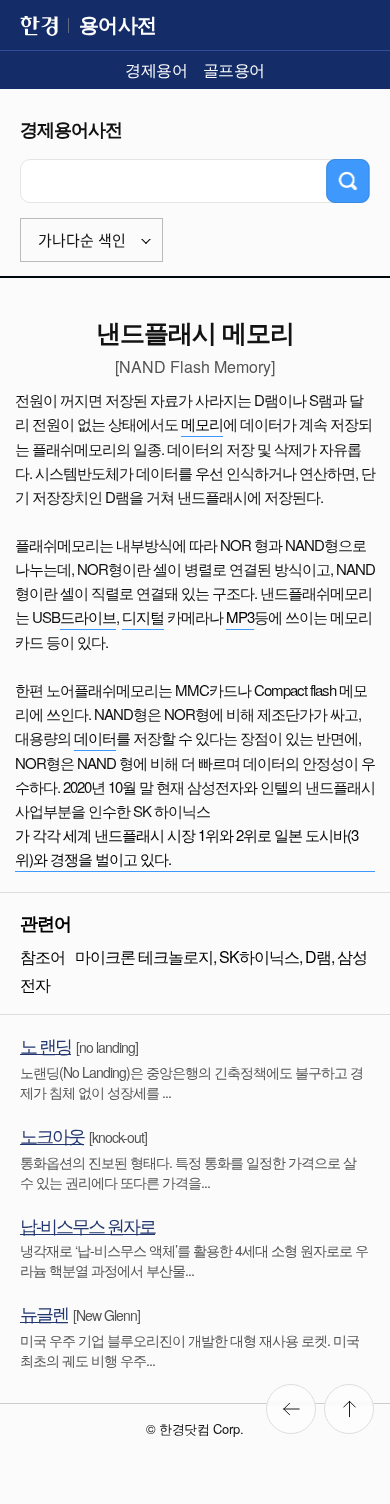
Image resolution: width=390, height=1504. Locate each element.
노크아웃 (52, 1135)
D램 (318, 956)
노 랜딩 (45, 1045)
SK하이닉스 (259, 956)
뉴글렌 (44, 1313)
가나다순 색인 (82, 240)
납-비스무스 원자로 (87, 1225)
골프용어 (234, 69)
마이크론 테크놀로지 (144, 956)
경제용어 (156, 69)
